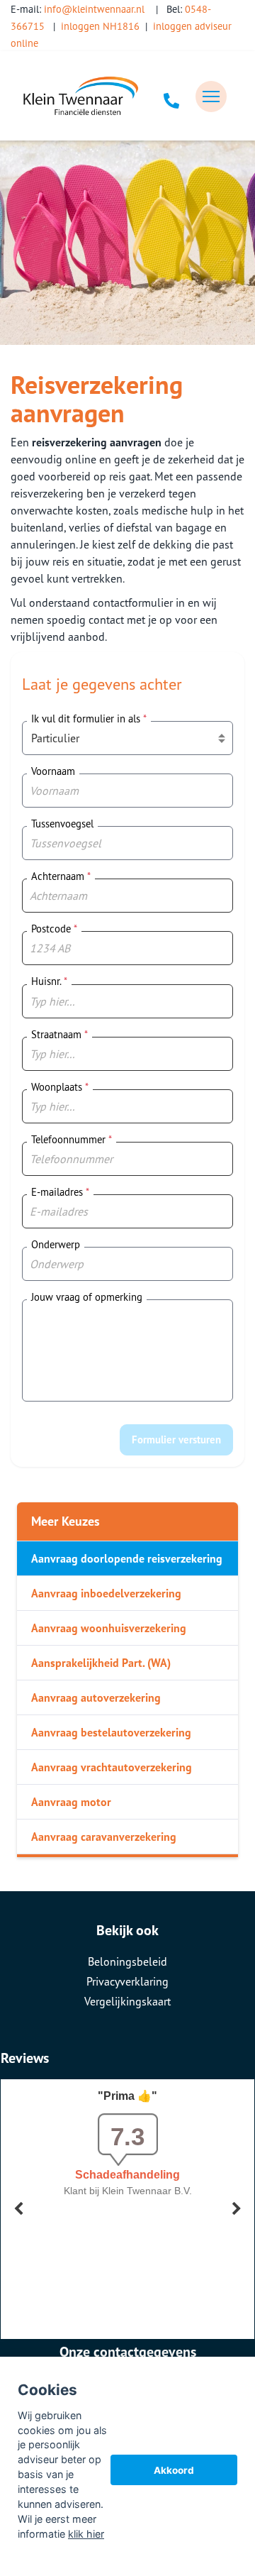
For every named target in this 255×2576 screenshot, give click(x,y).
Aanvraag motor (71, 1802)
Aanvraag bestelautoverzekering (111, 1732)
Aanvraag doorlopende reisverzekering (127, 1558)
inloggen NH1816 (100, 26)
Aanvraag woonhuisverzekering (109, 1628)
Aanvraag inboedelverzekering (106, 1593)
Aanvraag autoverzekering (96, 1697)
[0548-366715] (171, 97)
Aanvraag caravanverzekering (104, 1837)
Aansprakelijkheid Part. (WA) (101, 1663)
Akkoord (174, 2470)
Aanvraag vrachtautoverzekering (112, 1767)
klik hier (86, 2534)
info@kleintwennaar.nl (94, 9)
